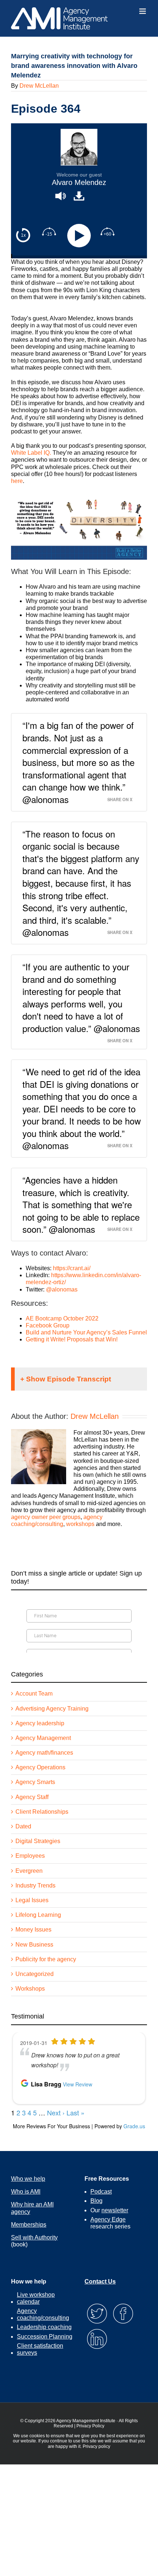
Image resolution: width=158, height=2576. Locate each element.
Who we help (28, 2179)
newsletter (115, 2210)
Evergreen (29, 1871)
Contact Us (100, 2281)
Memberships (29, 2225)
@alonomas (62, 1289)
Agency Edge (108, 2219)
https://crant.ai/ (72, 1268)
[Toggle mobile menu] (143, 11)
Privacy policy (96, 2446)
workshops (80, 1524)
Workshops (30, 1989)
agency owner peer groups (46, 1517)
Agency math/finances (44, 1753)
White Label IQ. (31, 453)
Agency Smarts (35, 1782)
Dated (23, 1826)
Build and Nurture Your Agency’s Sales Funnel (86, 1332)
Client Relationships (42, 1812)
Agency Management (43, 1738)
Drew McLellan (39, 86)
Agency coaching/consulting (43, 2314)
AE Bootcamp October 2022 (62, 1318)
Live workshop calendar (36, 2298)
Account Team (34, 1694)
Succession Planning (45, 2337)
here (17, 481)
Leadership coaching (44, 2327)
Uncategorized (35, 1974)
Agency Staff (32, 1797)
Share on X (120, 799)
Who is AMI (26, 2192)
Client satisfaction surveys (40, 2349)
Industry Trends (35, 1885)
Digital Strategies (38, 1841)
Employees (30, 1856)
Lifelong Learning (38, 1915)
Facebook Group (48, 1325)
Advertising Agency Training (52, 1709)
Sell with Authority (34, 2237)
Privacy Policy (90, 2426)
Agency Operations (40, 1767)
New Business (34, 1945)
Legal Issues (32, 1900)
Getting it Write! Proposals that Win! (72, 1339)
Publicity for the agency (46, 1959)
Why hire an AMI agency (32, 2208)
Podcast (101, 2192)
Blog (96, 2201)
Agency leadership (40, 1723)
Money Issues (33, 1930)
